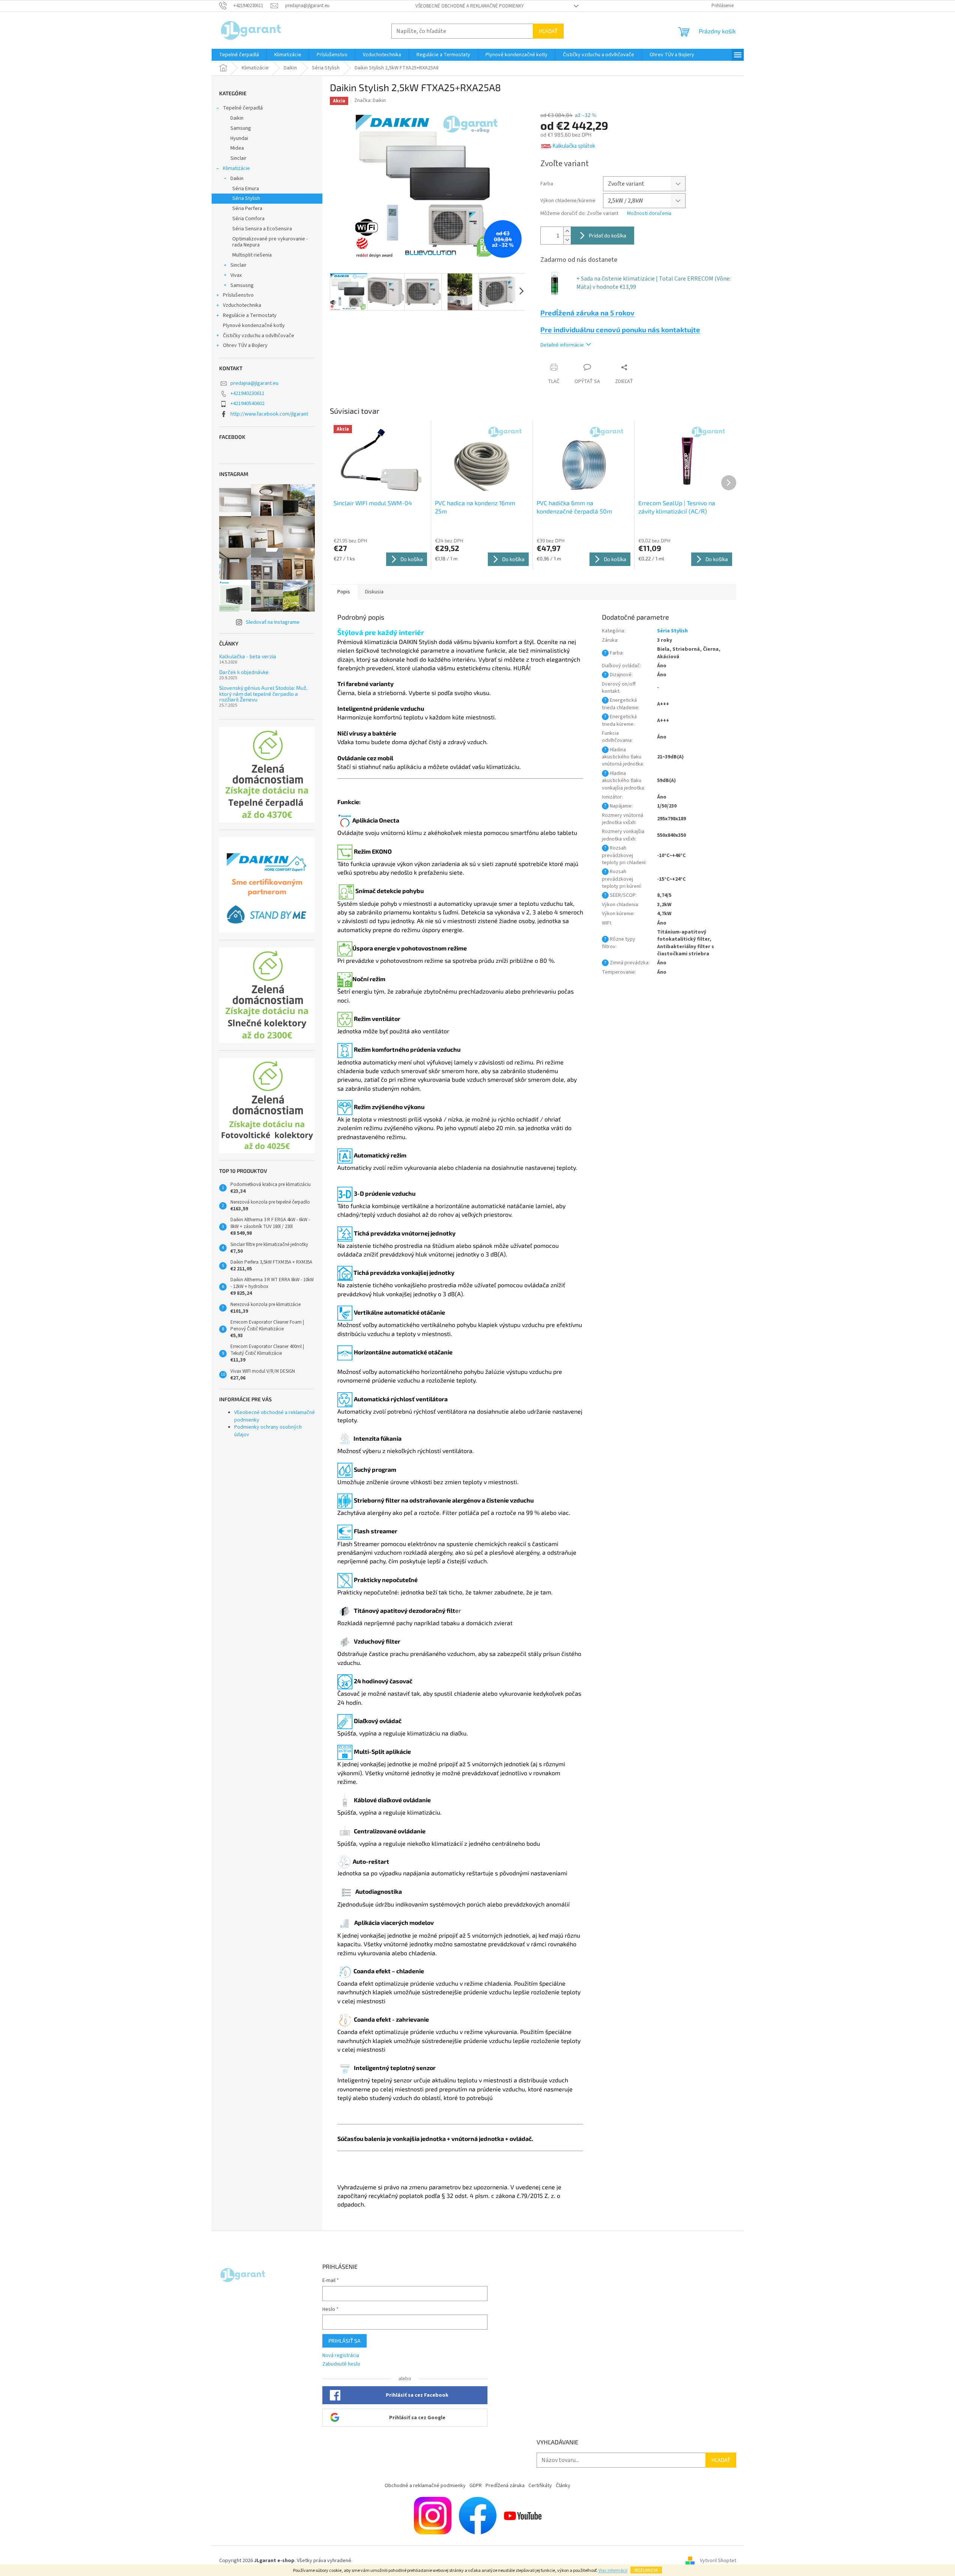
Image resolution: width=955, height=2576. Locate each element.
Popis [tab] (344, 592)
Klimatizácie (236, 168)
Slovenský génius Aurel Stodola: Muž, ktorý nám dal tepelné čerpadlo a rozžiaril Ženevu (263, 694)
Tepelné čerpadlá (243, 108)
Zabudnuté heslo (341, 2364)
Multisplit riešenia (252, 255)
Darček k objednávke (244, 672)
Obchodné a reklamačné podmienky (425, 2486)
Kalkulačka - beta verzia (248, 656)
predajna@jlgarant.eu (254, 383)
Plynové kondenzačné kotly (254, 326)
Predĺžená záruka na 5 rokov (587, 313)
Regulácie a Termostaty (250, 315)
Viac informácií (613, 2571)
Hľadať (548, 31)
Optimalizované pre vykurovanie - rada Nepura (270, 242)
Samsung (241, 128)
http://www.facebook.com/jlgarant (269, 414)
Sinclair (238, 158)
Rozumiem (646, 2570)
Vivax (236, 275)
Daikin (237, 118)
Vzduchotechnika (242, 305)
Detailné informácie (562, 345)
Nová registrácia (341, 2356)
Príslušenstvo (238, 295)
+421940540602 (247, 404)
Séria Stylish (246, 198)
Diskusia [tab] (374, 592)
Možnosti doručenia (649, 214)
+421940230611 (247, 393)
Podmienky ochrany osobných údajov (268, 1431)
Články (563, 2486)
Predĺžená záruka (505, 2486)
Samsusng (242, 285)
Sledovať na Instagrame (273, 622)
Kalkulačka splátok (574, 146)
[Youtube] (523, 2515)
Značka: (370, 101)
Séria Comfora (248, 219)
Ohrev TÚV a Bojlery (245, 345)
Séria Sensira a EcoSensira (262, 229)
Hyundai (239, 138)
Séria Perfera (247, 209)
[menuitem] (239, 55)
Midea (237, 148)
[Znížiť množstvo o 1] (567, 240)
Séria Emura (246, 189)
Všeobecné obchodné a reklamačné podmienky (470, 6)
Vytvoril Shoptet (718, 2561)
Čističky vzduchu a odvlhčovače (259, 336)
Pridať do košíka (608, 235)
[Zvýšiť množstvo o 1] (567, 231)
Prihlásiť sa (344, 2341)
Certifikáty (540, 2486)
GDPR (476, 2486)
